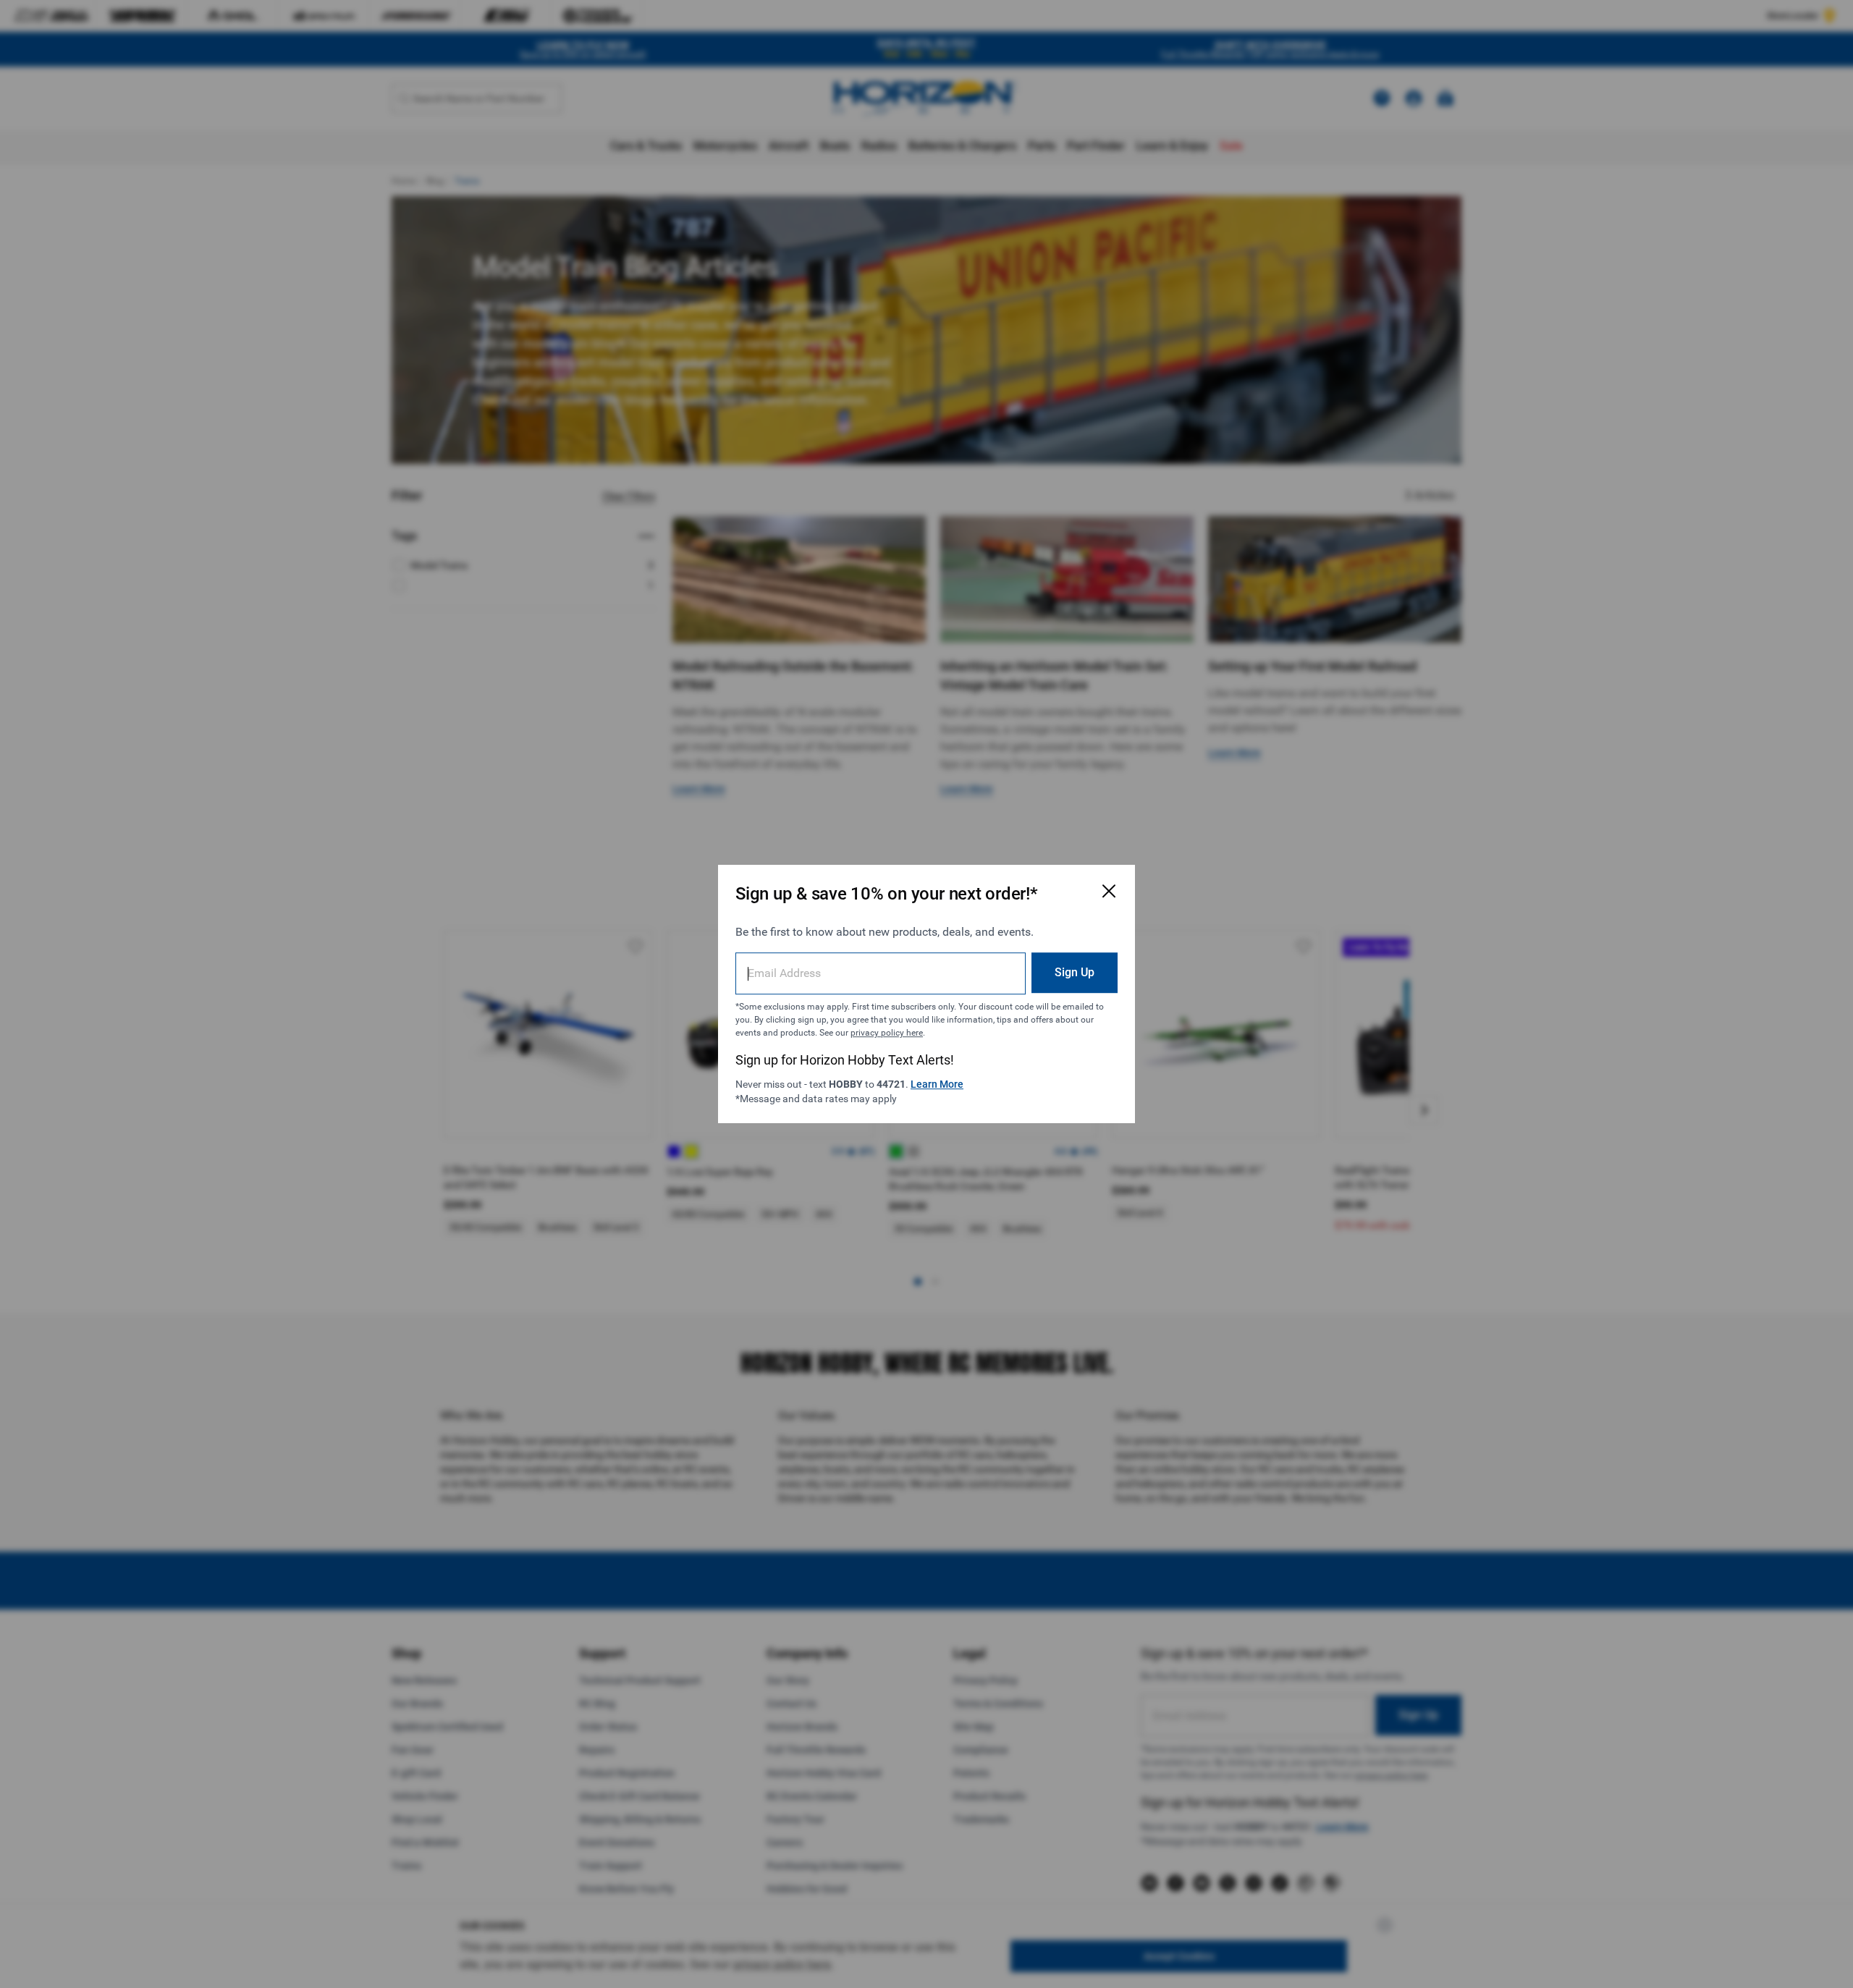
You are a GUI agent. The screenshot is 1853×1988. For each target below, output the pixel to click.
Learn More (937, 1084)
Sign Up (1075, 972)
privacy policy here (887, 1033)
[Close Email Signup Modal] (1109, 891)
